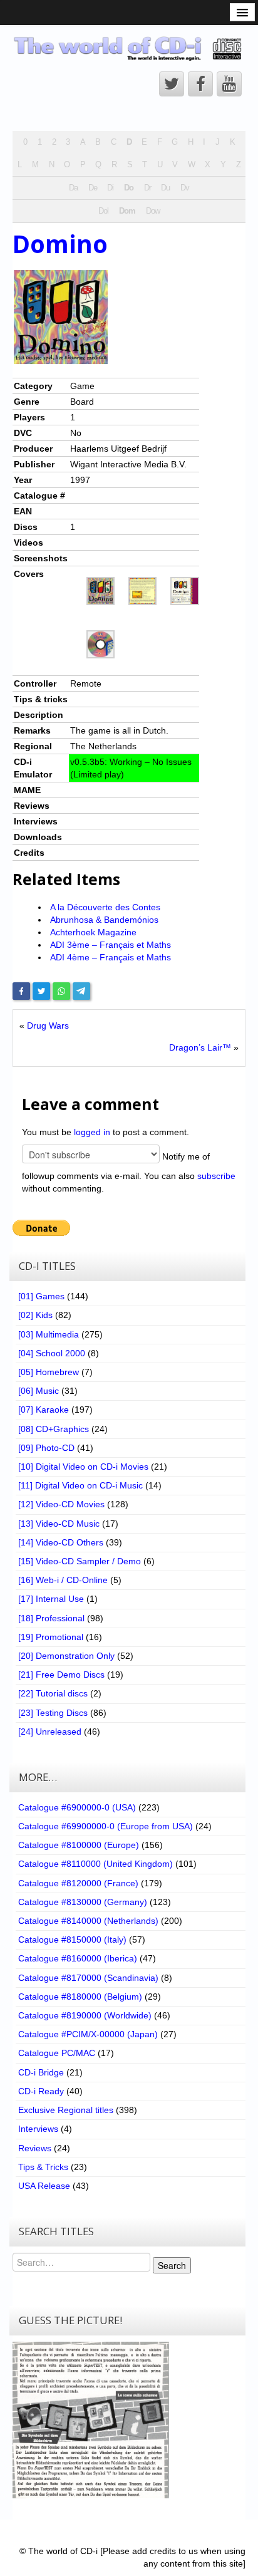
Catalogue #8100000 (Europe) (79, 1845)
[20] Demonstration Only (66, 1656)
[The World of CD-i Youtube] (229, 84)
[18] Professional (51, 1618)
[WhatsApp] (61, 991)
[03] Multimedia (49, 1334)
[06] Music (39, 1391)
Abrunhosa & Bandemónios (104, 920)
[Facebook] (21, 991)
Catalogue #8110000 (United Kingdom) (95, 1864)
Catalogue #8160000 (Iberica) (78, 1958)
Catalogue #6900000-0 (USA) (77, 1807)
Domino (60, 244)
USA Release (44, 2186)
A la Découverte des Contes (105, 907)
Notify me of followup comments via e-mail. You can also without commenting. (129, 1172)
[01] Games (41, 1296)
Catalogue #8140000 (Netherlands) (88, 1921)
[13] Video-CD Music (59, 1524)
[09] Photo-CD (46, 1448)
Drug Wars (48, 1026)
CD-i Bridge (41, 2072)
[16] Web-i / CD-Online (63, 1580)
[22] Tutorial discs (53, 1693)
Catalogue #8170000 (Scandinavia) (88, 1978)
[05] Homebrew (49, 1372)
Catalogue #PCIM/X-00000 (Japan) (88, 2034)
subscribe (216, 1176)
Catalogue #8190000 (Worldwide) (85, 2015)
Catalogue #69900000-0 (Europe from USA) (106, 1826)
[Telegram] (81, 991)
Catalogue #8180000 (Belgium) (80, 1997)
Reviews (35, 2148)
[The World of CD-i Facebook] (200, 84)
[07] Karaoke (44, 1410)
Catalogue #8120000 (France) (78, 1883)
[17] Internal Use (51, 1599)
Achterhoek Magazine (93, 932)
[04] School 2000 (52, 1353)
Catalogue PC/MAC (57, 2053)
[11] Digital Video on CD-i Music (80, 1485)
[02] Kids (35, 1315)
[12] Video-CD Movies (61, 1504)
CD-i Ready (41, 2091)
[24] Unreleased (50, 1732)
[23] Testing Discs (53, 1713)
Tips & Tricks (43, 2167)
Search (172, 2265)
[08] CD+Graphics (54, 1429)
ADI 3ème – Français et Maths (111, 945)
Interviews (38, 2129)
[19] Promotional (51, 1637)
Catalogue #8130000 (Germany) (83, 1902)
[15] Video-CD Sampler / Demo (80, 1561)
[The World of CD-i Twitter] (172, 84)
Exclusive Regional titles (66, 2110)
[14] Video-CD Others (61, 1542)
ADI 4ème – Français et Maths (111, 957)
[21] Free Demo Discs (61, 1675)
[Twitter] (41, 991)
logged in (92, 1132)
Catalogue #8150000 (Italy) (72, 1940)
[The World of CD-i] (129, 48)
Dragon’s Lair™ (200, 1047)
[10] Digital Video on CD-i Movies (83, 1467)
